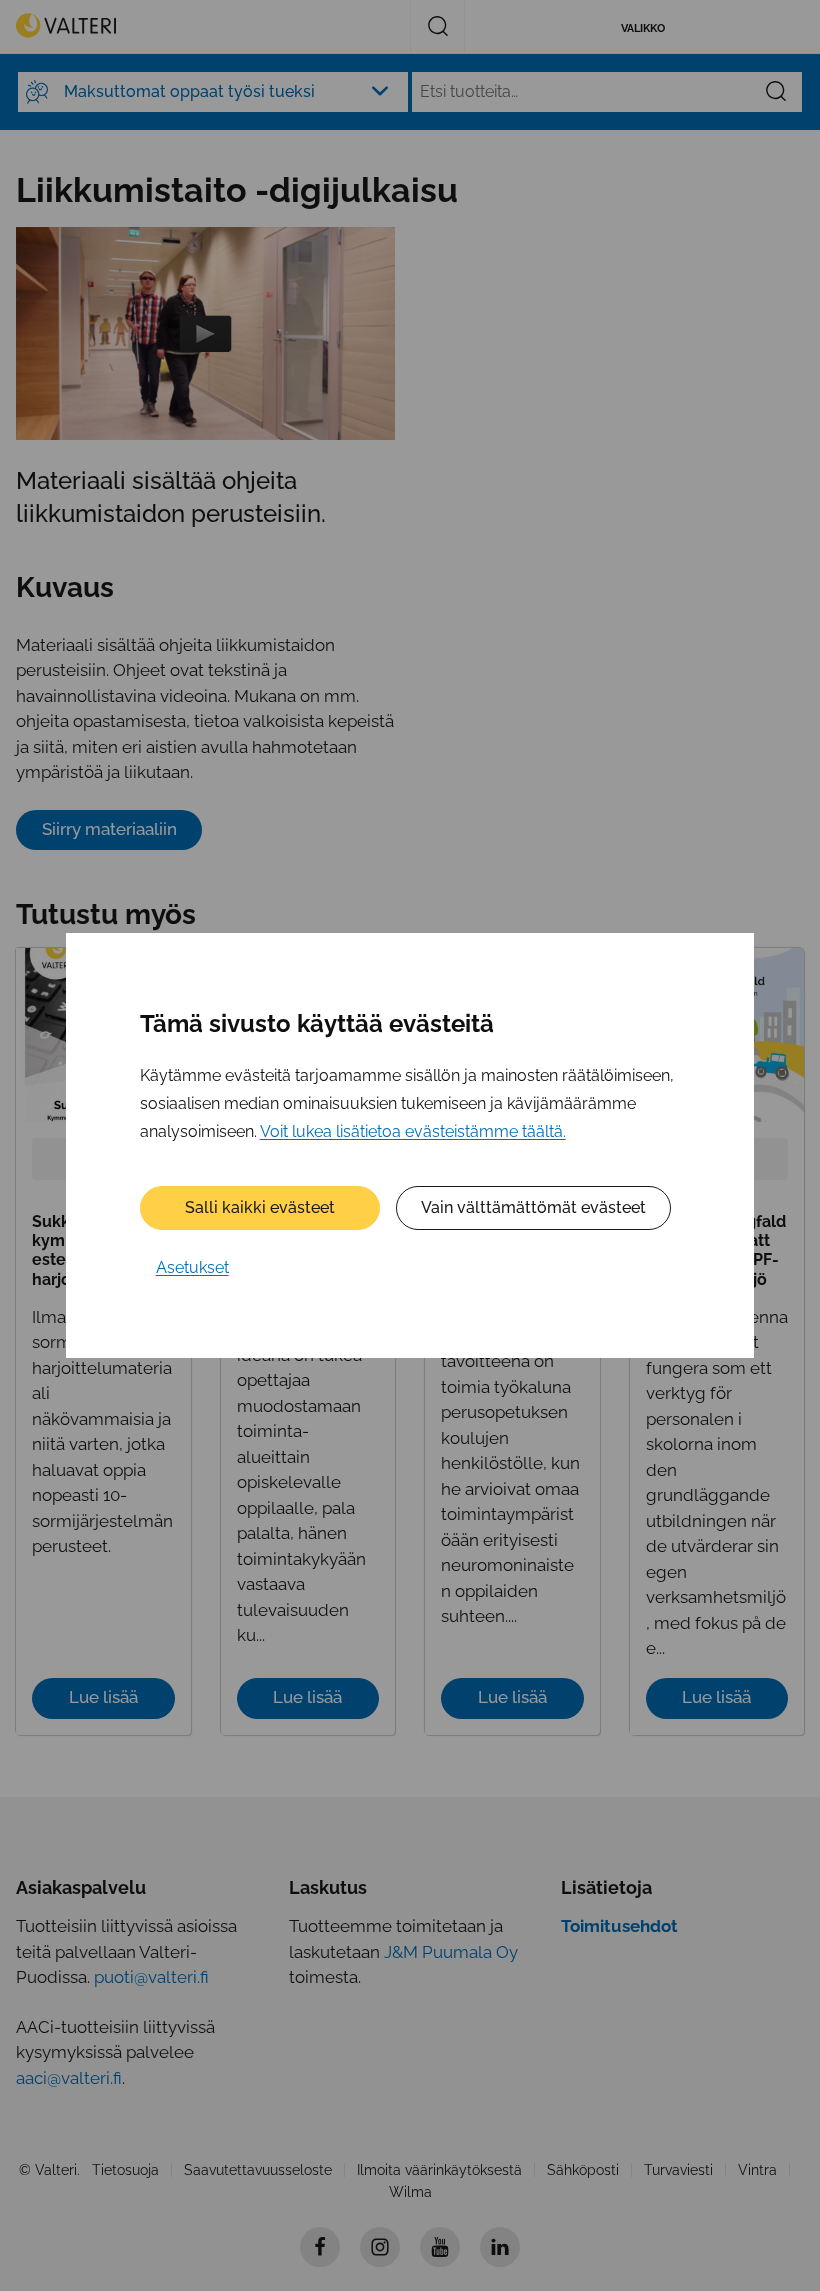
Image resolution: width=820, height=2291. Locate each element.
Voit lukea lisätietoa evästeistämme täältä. (413, 1131)
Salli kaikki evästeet (260, 1207)
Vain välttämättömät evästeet (533, 1207)
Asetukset (192, 1267)
